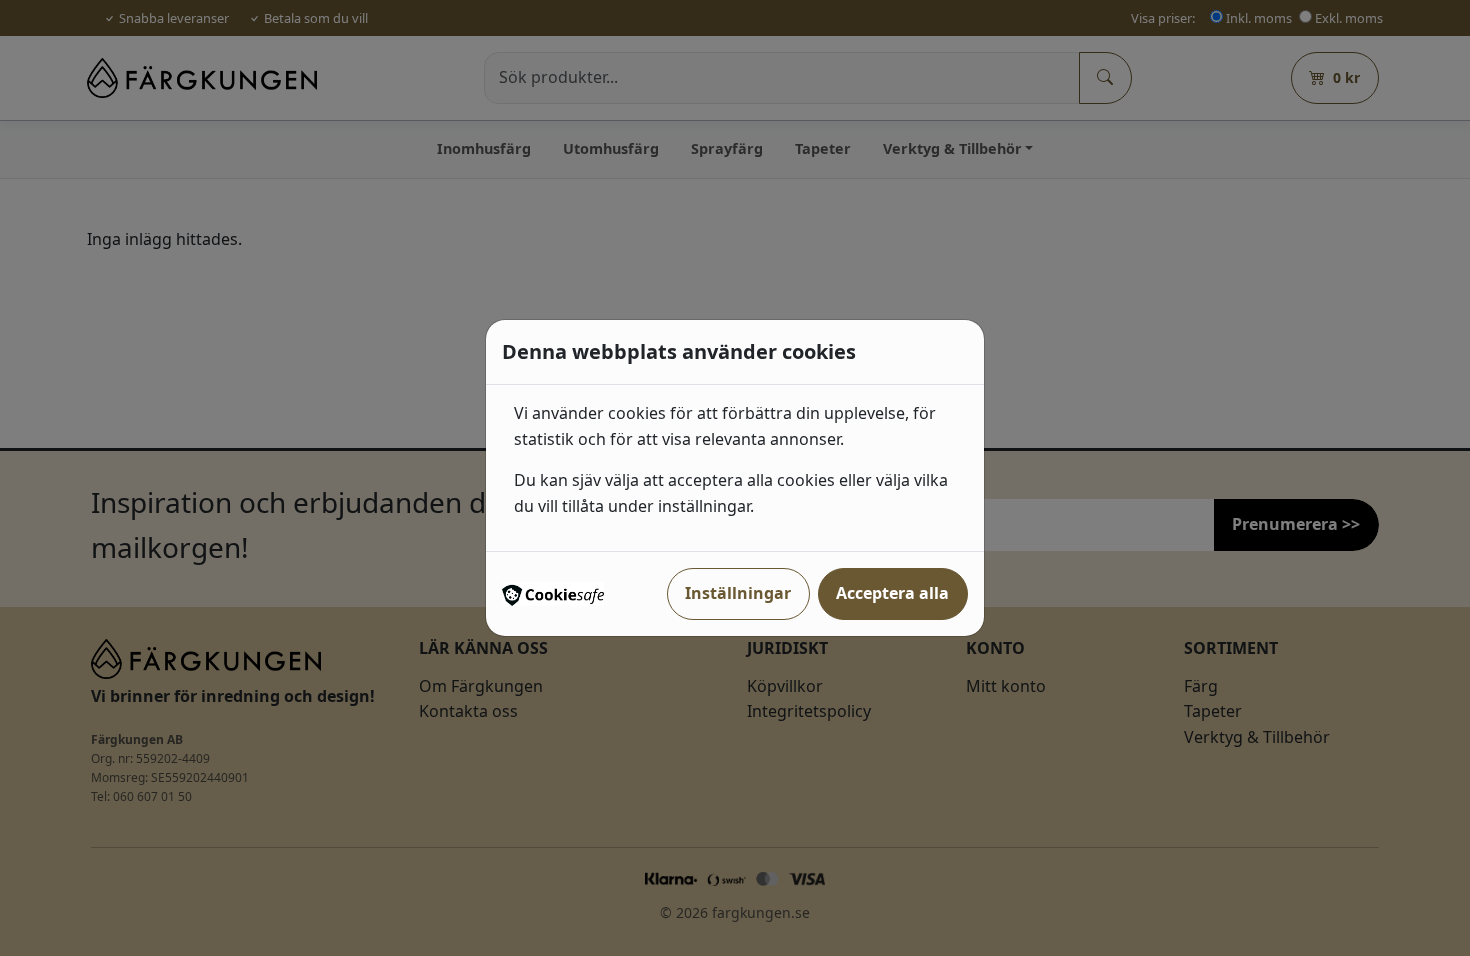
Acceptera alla (892, 593)
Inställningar (738, 593)
